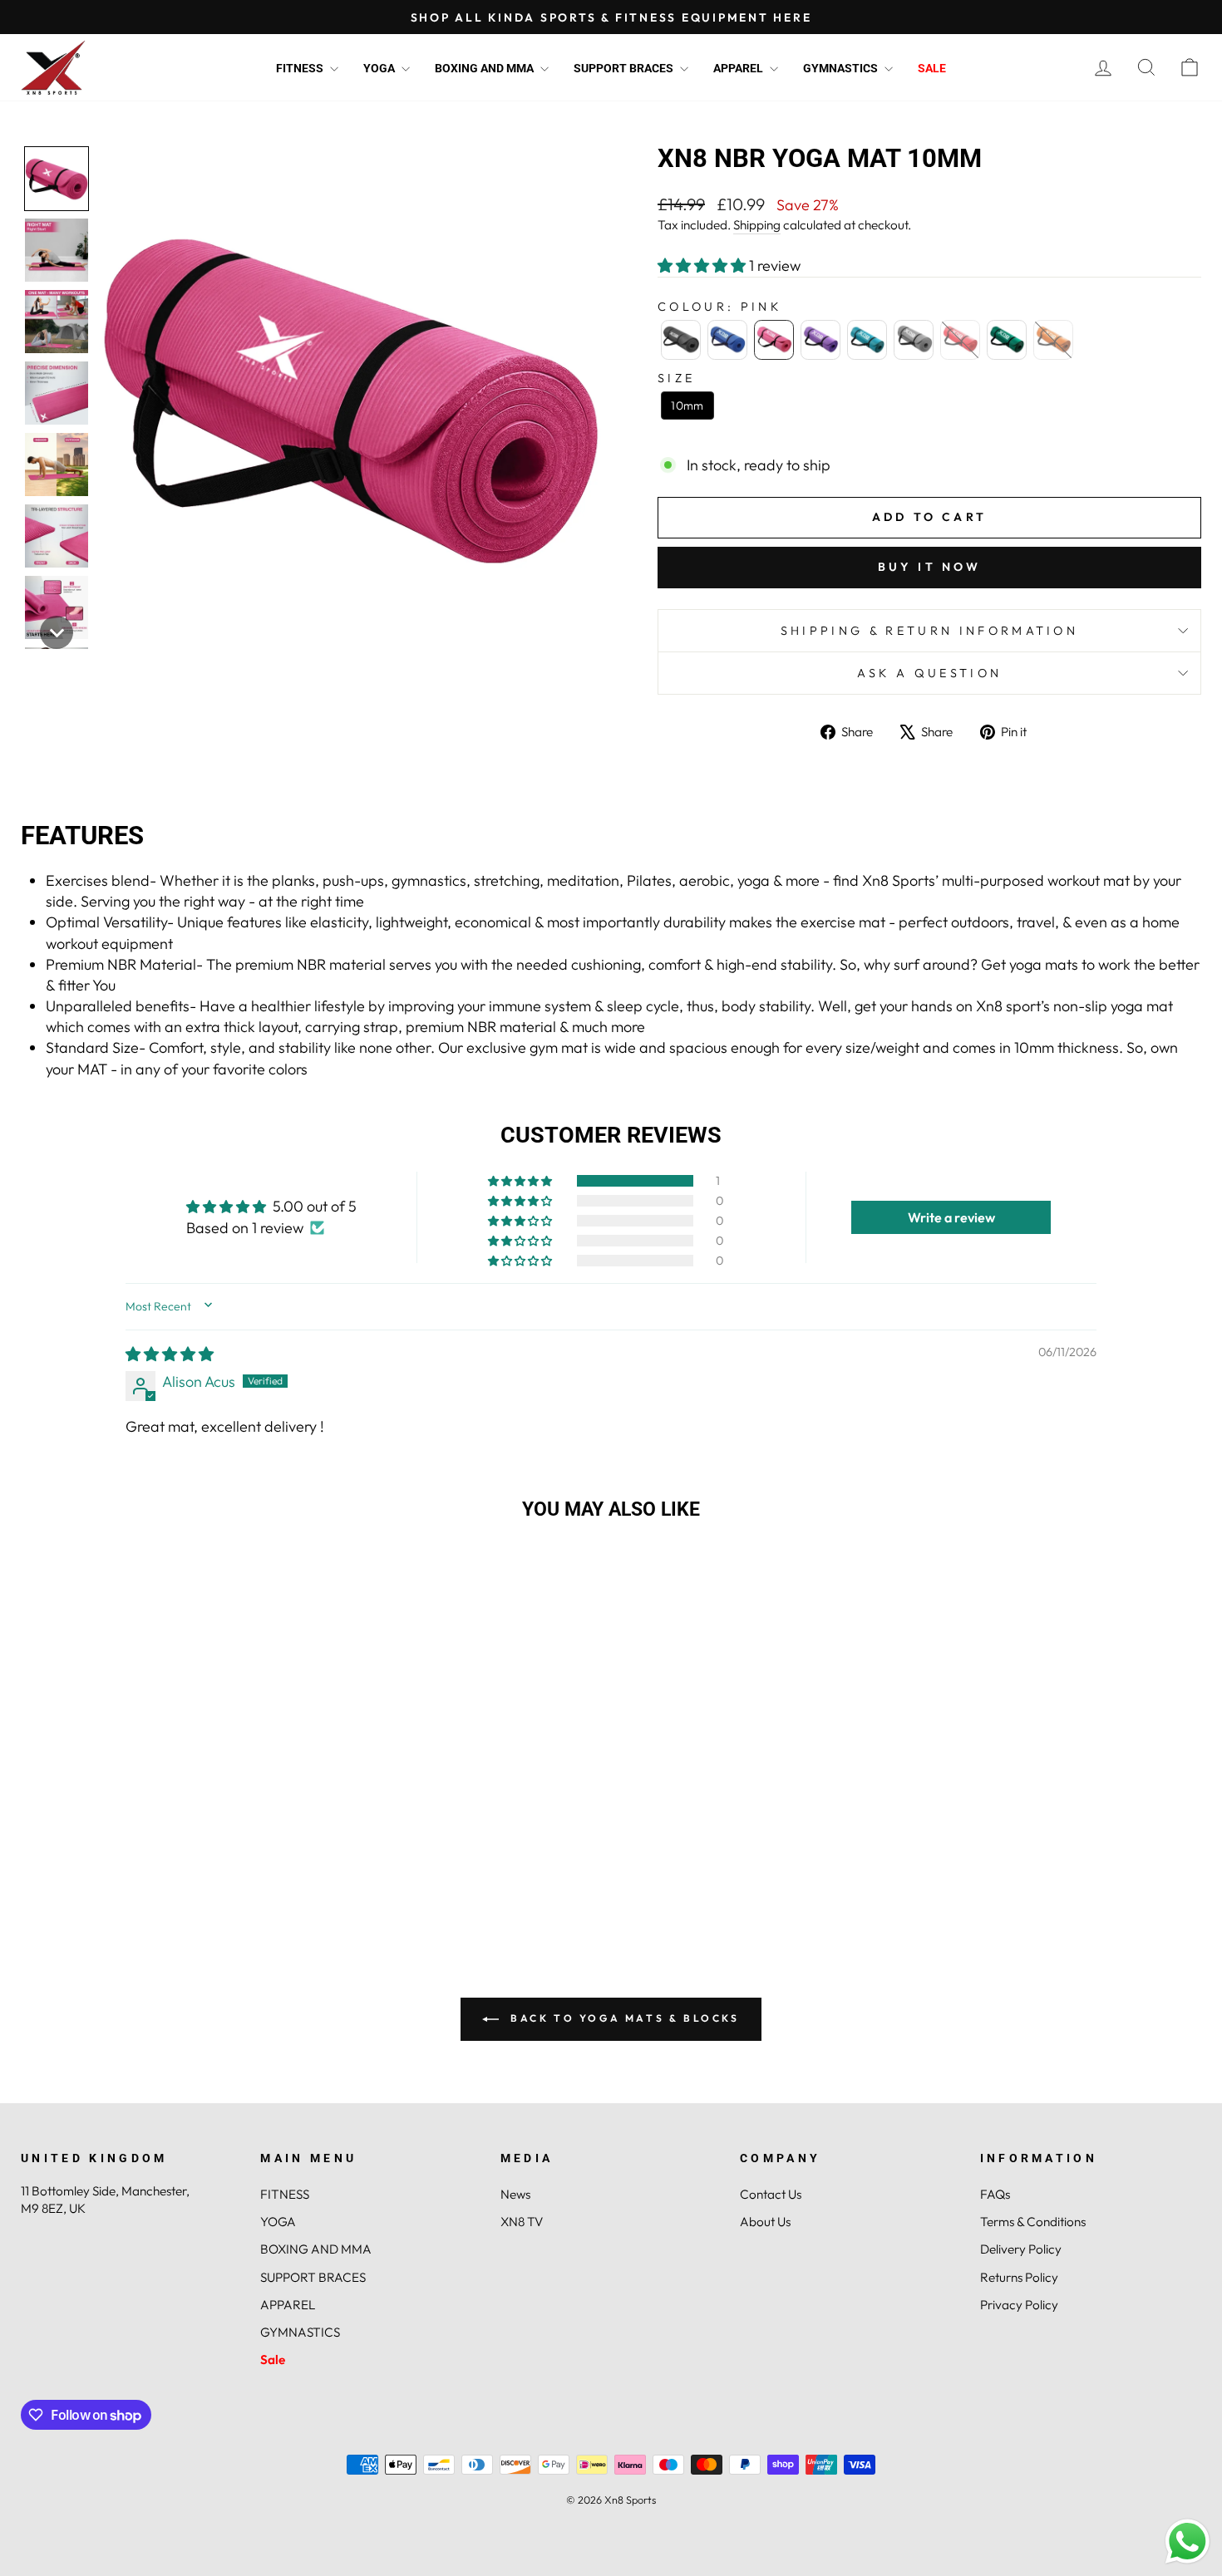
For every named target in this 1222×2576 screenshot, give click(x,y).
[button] (57, 179)
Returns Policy (1019, 2277)
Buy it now (930, 567)
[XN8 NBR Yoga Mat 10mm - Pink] (117, 1903)
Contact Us (771, 2194)
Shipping (757, 225)
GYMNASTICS (842, 68)
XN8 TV (522, 2222)
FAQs (995, 2194)
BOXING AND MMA (485, 68)
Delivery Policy (1021, 2249)
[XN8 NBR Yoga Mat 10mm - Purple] (139, 1903)
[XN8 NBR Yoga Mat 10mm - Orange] (251, 1903)
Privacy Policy (1019, 2305)
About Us (765, 2222)
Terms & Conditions (1033, 2222)
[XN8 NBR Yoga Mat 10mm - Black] (72, 1903)
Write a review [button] (951, 1217)
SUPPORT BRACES (625, 68)
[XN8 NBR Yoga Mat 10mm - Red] (207, 1903)
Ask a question (929, 673)
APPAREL (739, 68)
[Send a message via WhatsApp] (1188, 2542)
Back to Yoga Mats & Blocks (622, 2018)
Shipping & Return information (929, 631)
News (515, 2194)
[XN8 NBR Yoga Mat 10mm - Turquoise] (162, 1903)
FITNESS (301, 68)
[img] (170, 1354)
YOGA (380, 68)
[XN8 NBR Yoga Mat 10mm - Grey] (184, 1903)
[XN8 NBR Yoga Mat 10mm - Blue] (94, 1903)
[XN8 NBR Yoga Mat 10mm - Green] (229, 1903)
